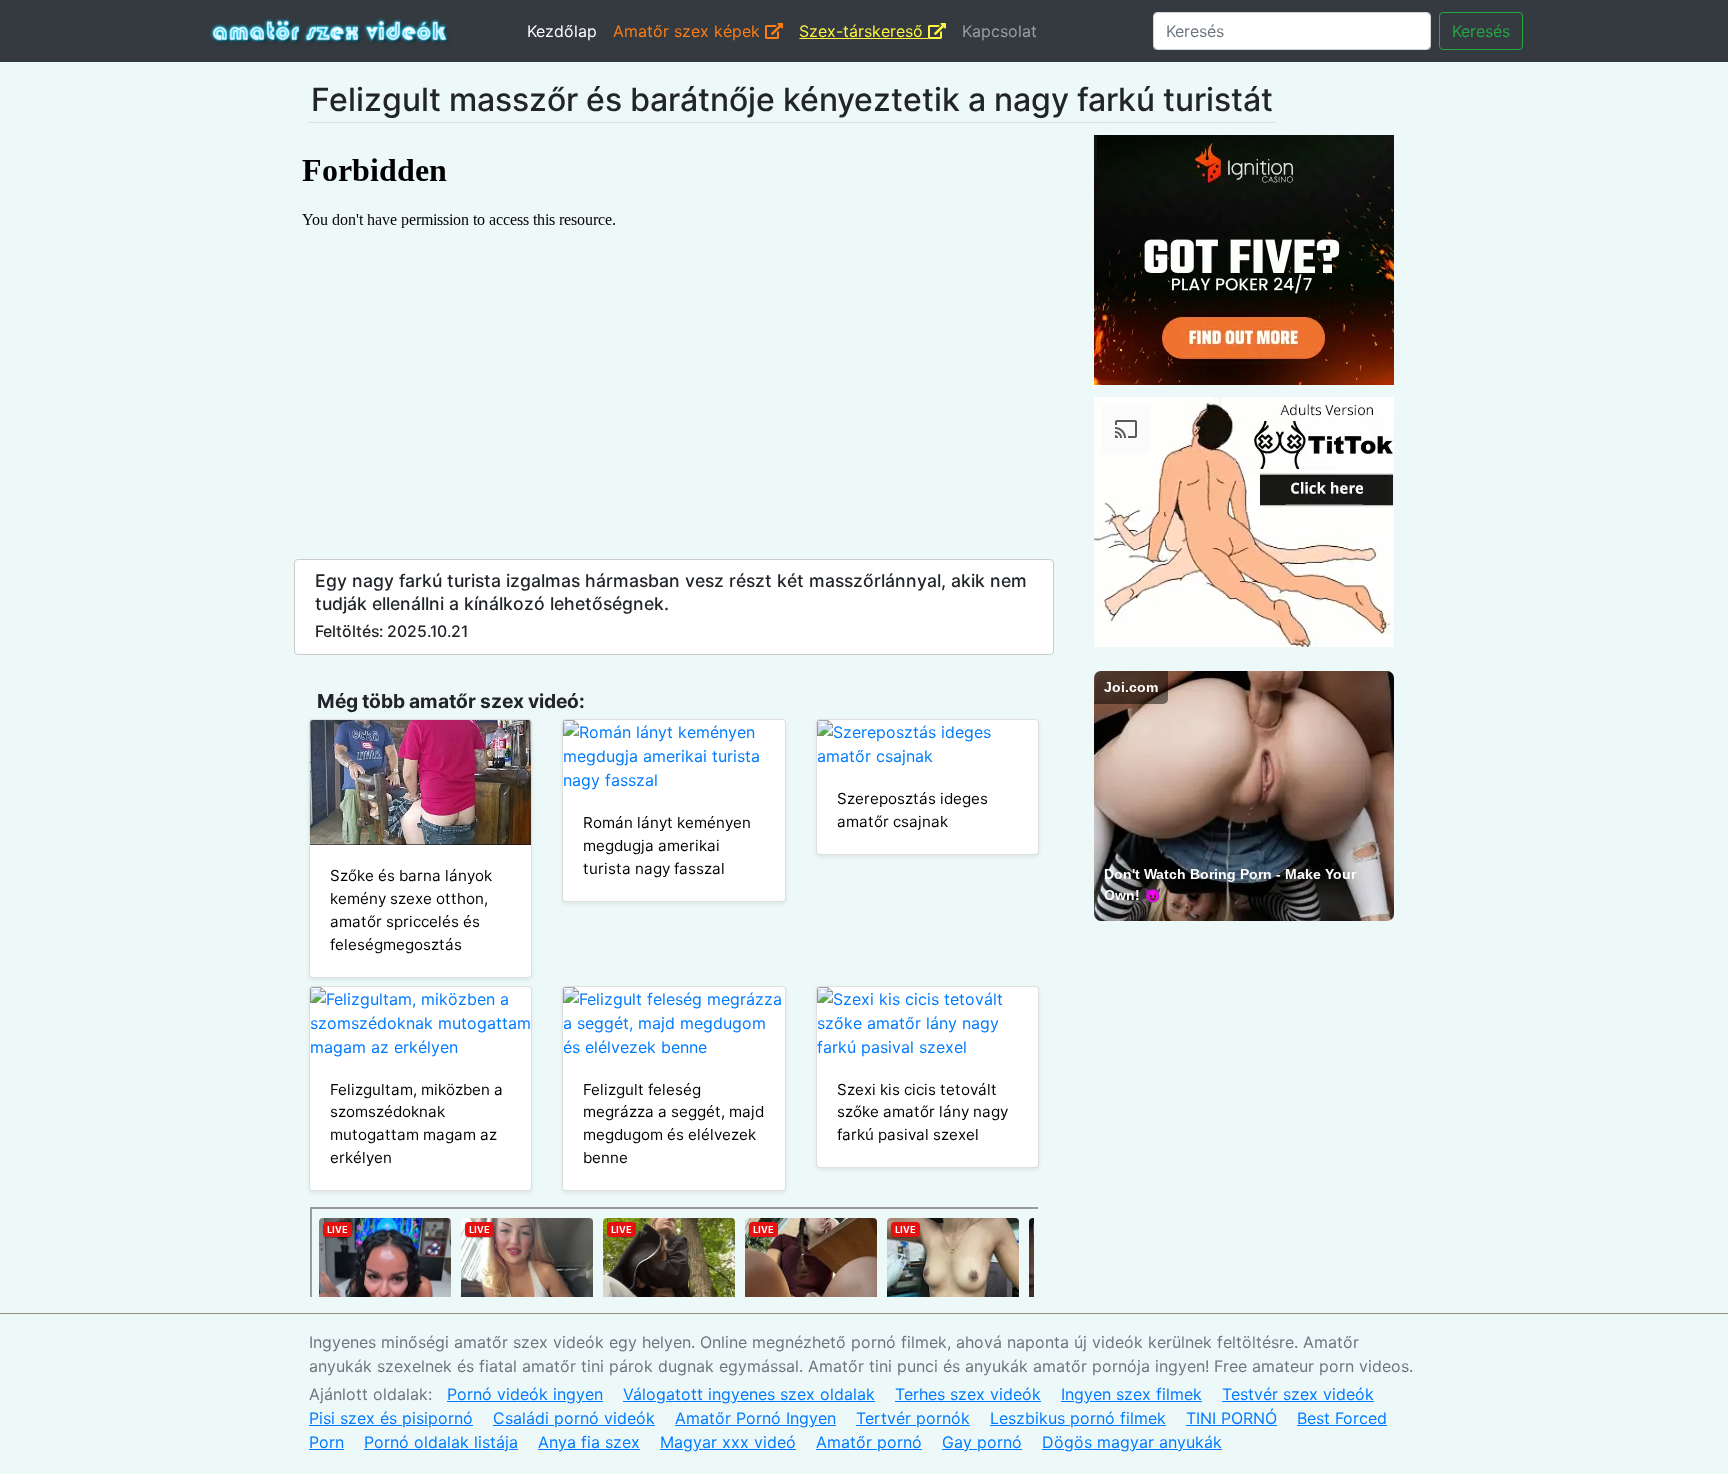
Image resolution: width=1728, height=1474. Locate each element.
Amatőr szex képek (689, 31)
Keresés (1481, 31)
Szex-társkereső (863, 31)
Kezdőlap (562, 31)
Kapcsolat (999, 31)
